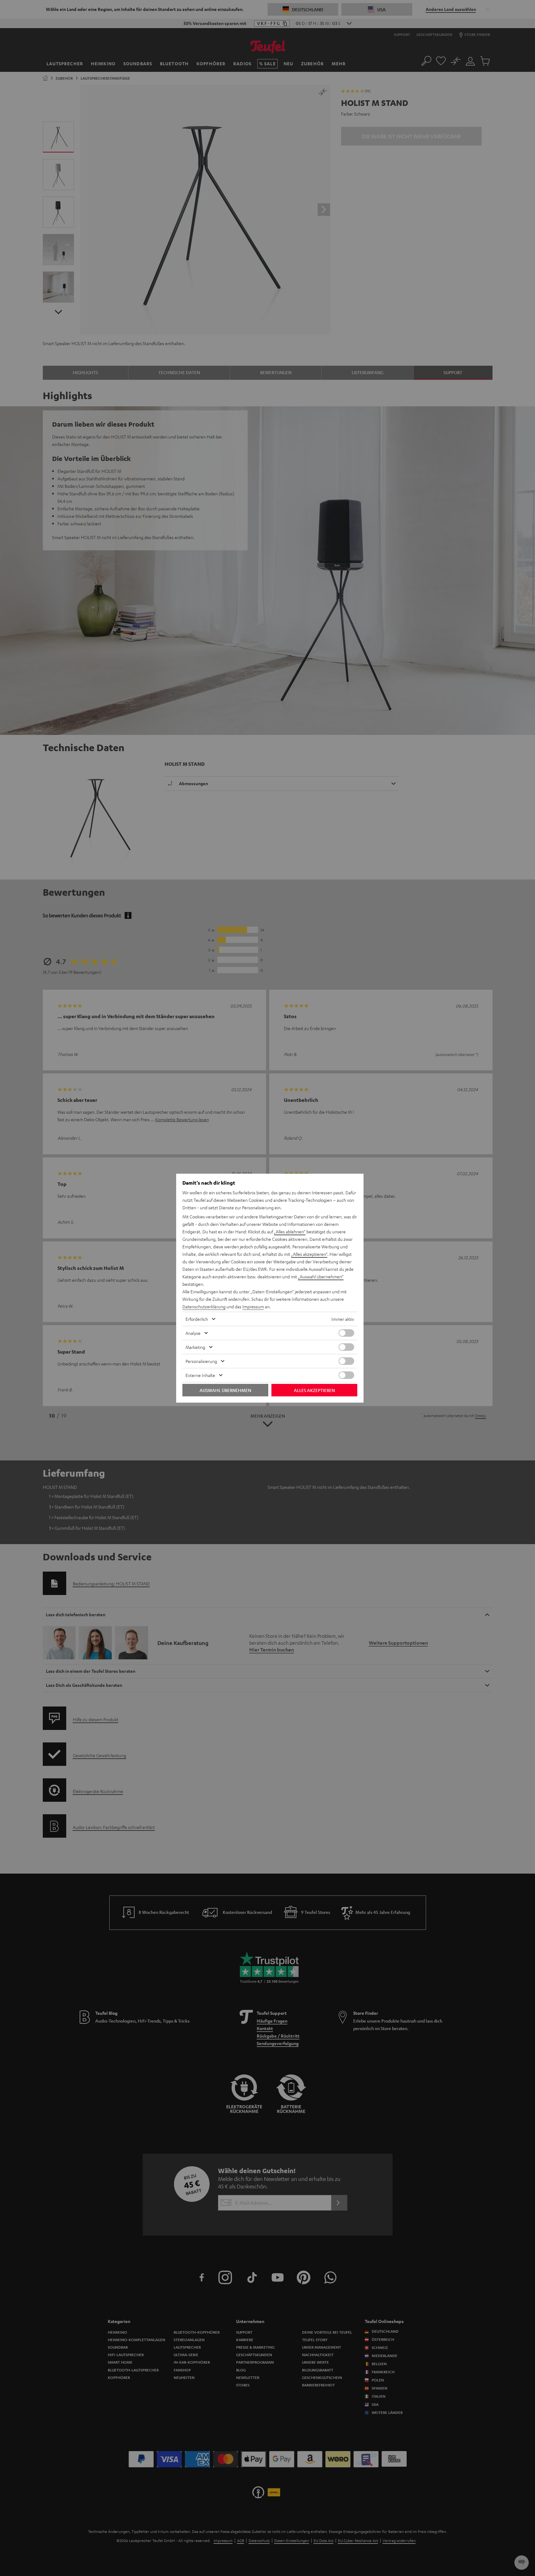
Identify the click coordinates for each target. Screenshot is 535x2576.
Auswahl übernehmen (225, 1390)
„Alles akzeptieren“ (309, 1254)
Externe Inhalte (200, 1375)
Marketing (195, 1347)
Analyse (193, 1333)
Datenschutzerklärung (204, 1306)
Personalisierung (201, 1361)
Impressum (253, 1306)
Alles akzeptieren (314, 1390)
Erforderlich (197, 1319)
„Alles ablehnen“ (290, 1231)
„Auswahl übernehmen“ (321, 1276)
